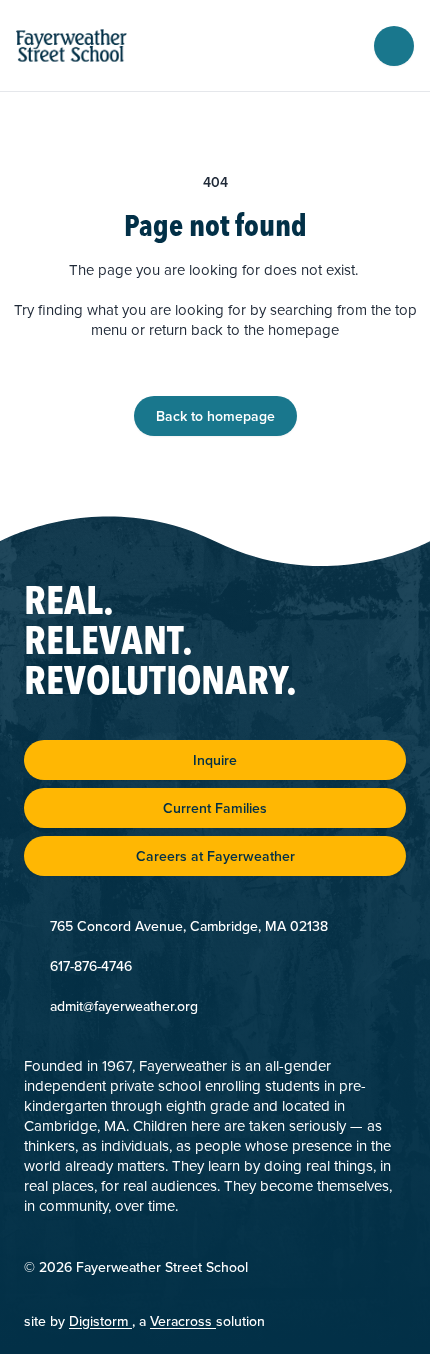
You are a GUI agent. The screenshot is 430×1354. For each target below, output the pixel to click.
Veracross (183, 1321)
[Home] (90, 45)
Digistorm (100, 1321)
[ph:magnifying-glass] (346, 46)
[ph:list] (394, 46)
